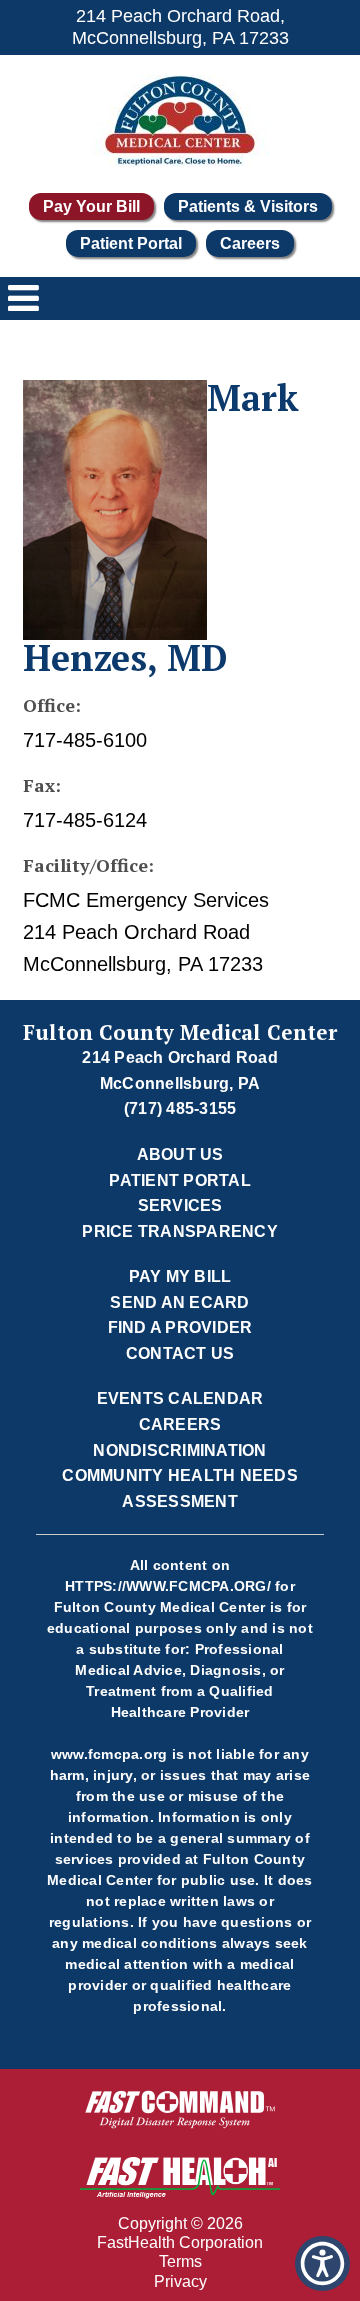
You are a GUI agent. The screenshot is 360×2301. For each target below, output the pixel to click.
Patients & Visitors (248, 206)
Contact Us (180, 1353)
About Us (180, 1154)
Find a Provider (180, 1327)
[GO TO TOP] (326, 2283)
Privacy (180, 2281)
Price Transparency (180, 1231)
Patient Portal (131, 243)
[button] (322, 2263)
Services (180, 1205)
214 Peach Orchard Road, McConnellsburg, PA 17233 (180, 27)
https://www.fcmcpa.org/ (168, 1586)
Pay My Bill (180, 1276)
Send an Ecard (179, 1302)
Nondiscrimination (179, 1450)
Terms (180, 2261)
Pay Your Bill (91, 206)
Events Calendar (180, 1398)
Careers (250, 243)
